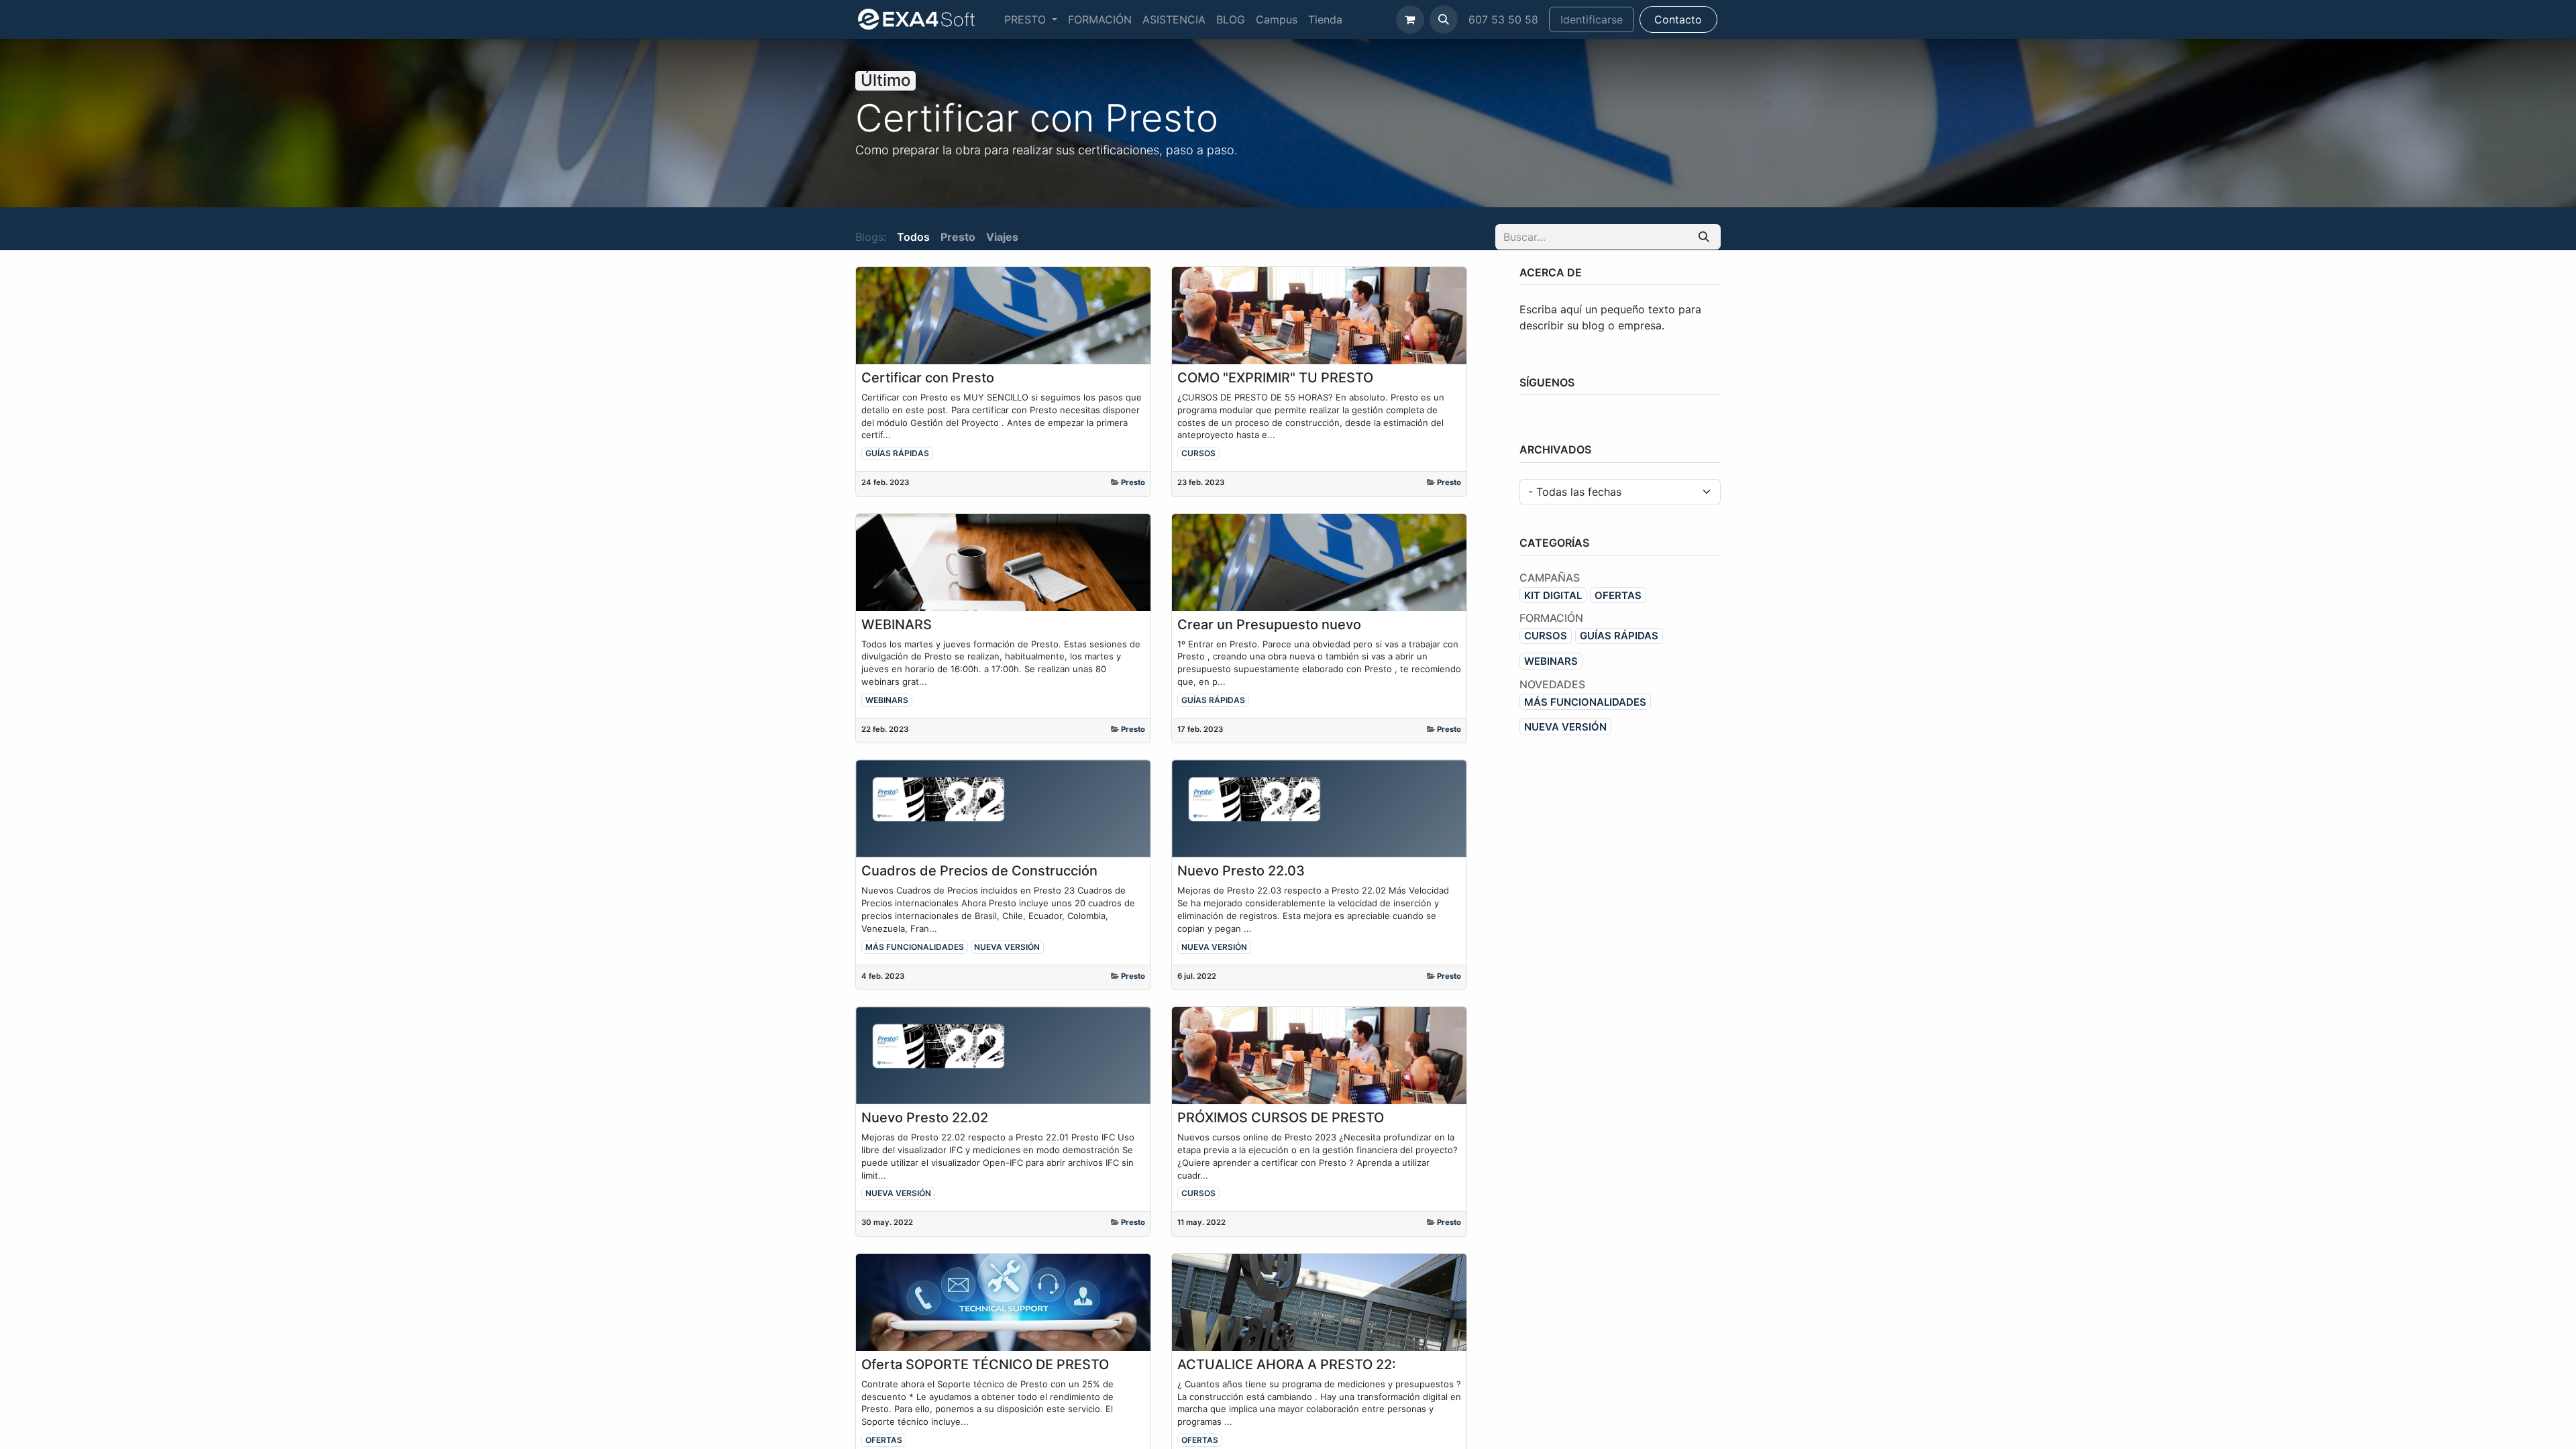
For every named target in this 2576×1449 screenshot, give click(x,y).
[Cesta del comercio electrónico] (1410, 19)
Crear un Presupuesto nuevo (1269, 625)
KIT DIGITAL (1553, 595)
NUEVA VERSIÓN (1007, 947)
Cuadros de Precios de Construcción (979, 871)
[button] (1444, 19)
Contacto (1678, 19)
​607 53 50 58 (1503, 19)
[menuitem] (1031, 19)
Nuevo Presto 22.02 (925, 1118)
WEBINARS (897, 625)
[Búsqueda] (1704, 237)
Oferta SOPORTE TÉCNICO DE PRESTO (985, 1364)
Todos (913, 237)
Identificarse (1592, 19)
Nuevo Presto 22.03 (1241, 871)
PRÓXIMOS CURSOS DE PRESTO (1281, 1118)
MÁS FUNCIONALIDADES (915, 947)
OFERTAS (884, 1440)
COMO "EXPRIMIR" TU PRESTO (1275, 378)
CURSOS (1198, 453)
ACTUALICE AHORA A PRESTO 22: (1287, 1364)
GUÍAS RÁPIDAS (897, 453)
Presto (1133, 482)
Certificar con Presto (928, 378)
